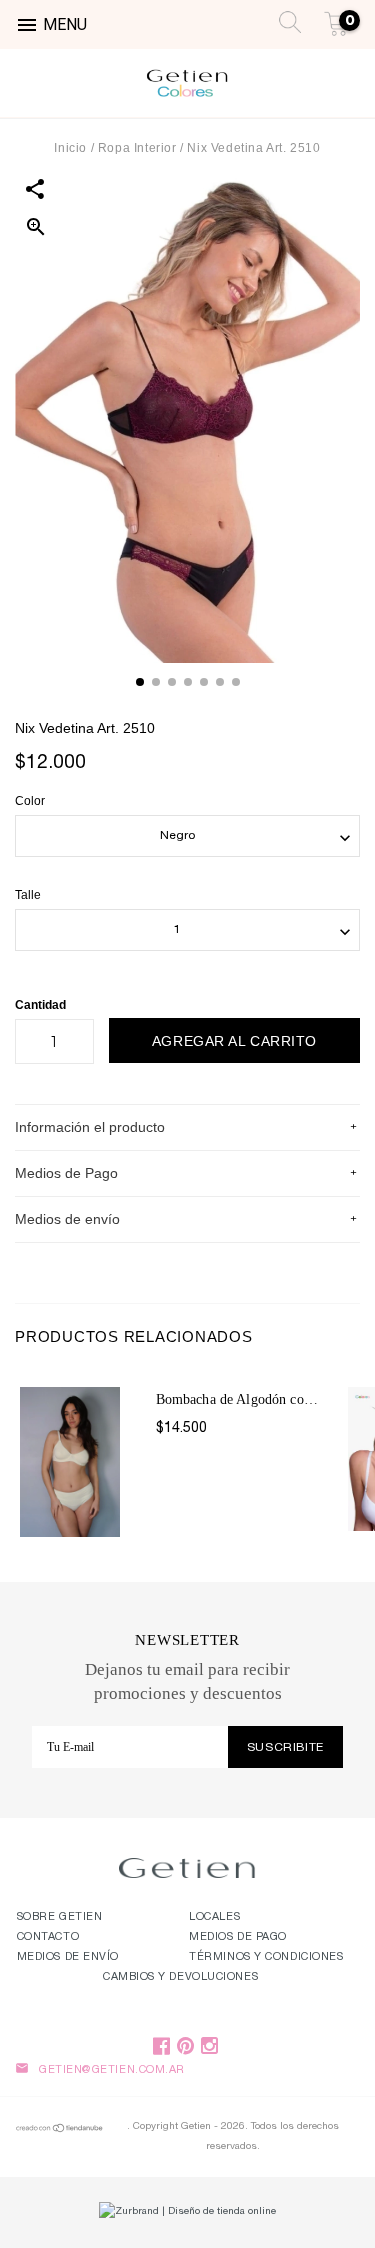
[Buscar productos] (284, 20)
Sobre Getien (60, 1917)
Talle (28, 895)
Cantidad (40, 1005)
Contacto (48, 1937)
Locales (214, 1917)
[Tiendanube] (60, 2131)
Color (30, 801)
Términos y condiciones (266, 1957)
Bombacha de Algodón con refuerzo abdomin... (240, 1399)
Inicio (70, 148)
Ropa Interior (139, 148)
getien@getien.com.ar (112, 2070)
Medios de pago (238, 1937)
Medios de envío (68, 1957)
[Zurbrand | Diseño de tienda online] (187, 2212)
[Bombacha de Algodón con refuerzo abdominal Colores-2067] (83, 1457)
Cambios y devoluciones (180, 1977)
